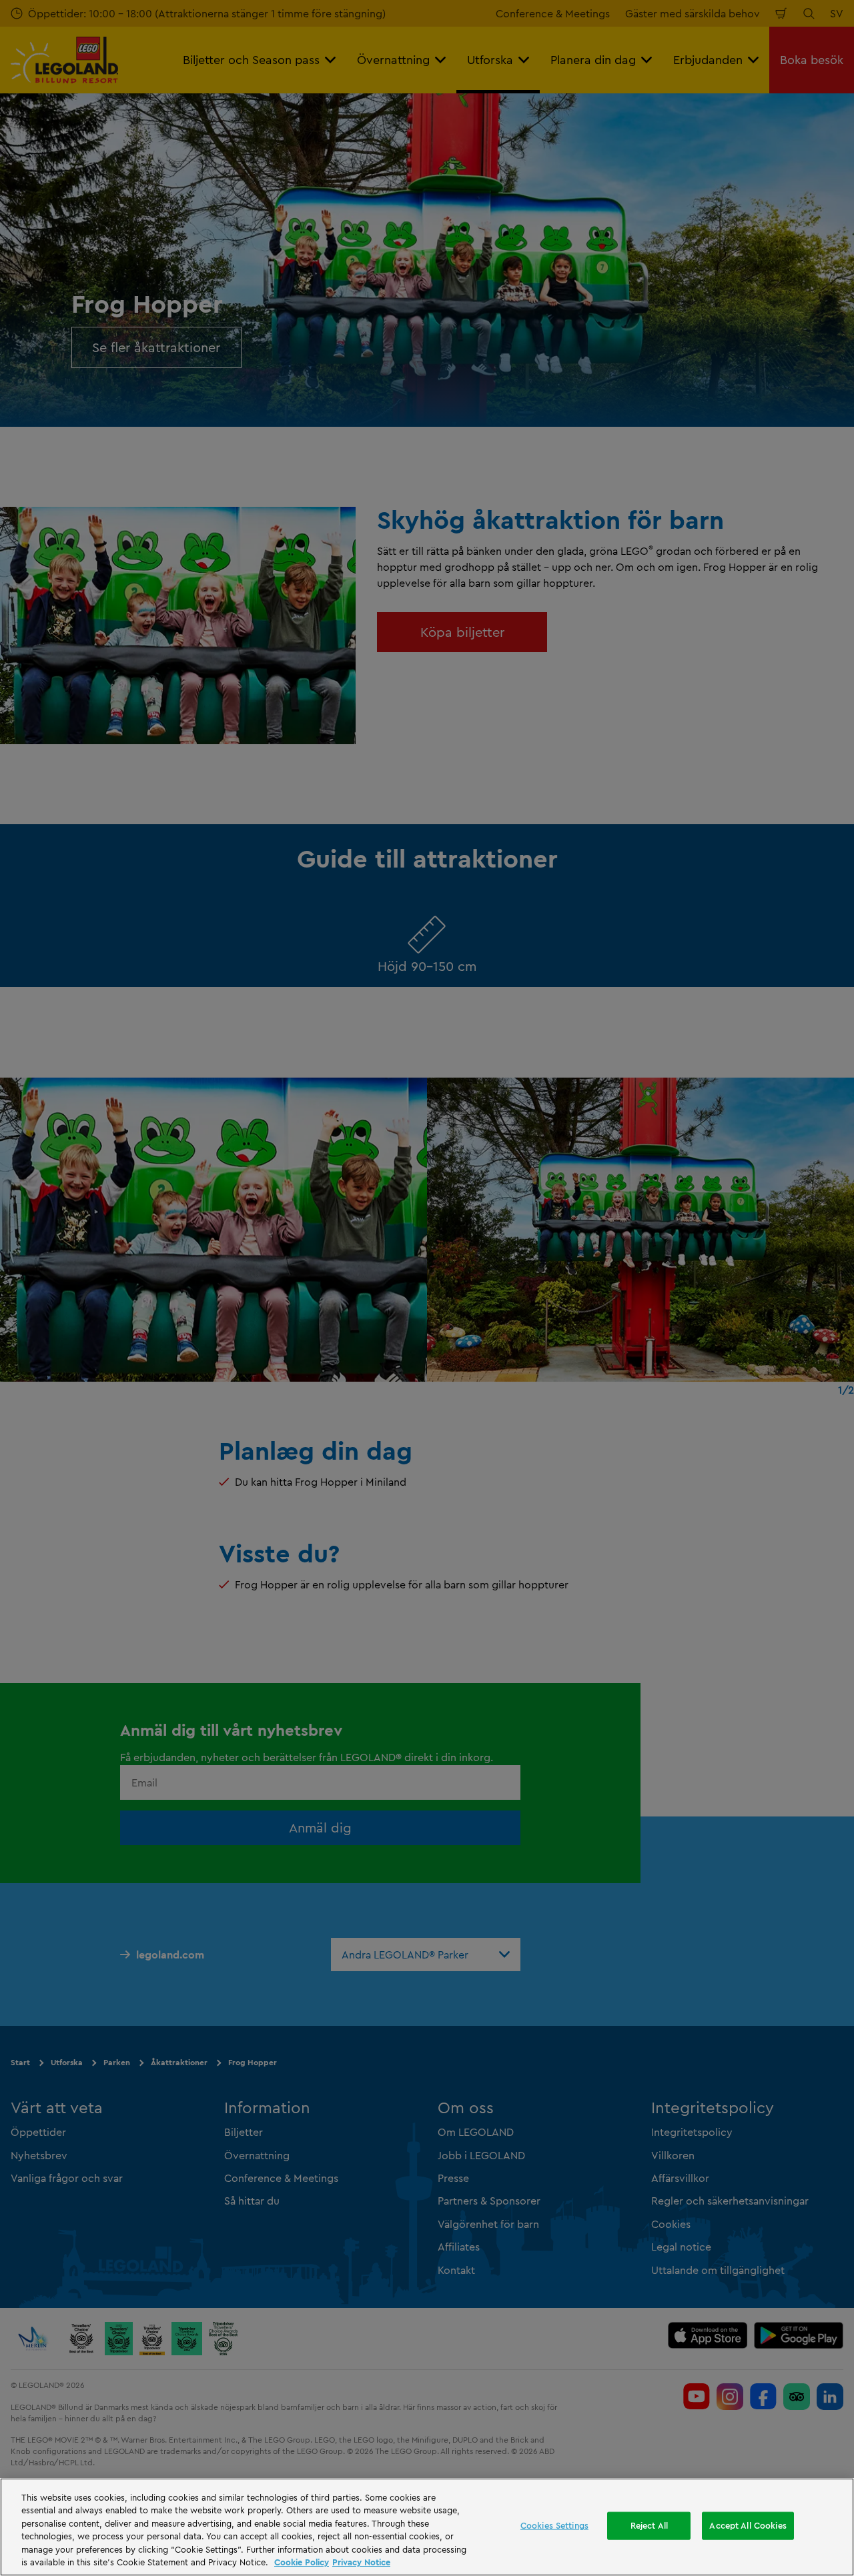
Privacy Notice (361, 2562)
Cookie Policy (302, 2562)
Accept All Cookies (748, 2525)
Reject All (649, 2525)
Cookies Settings (554, 2525)
